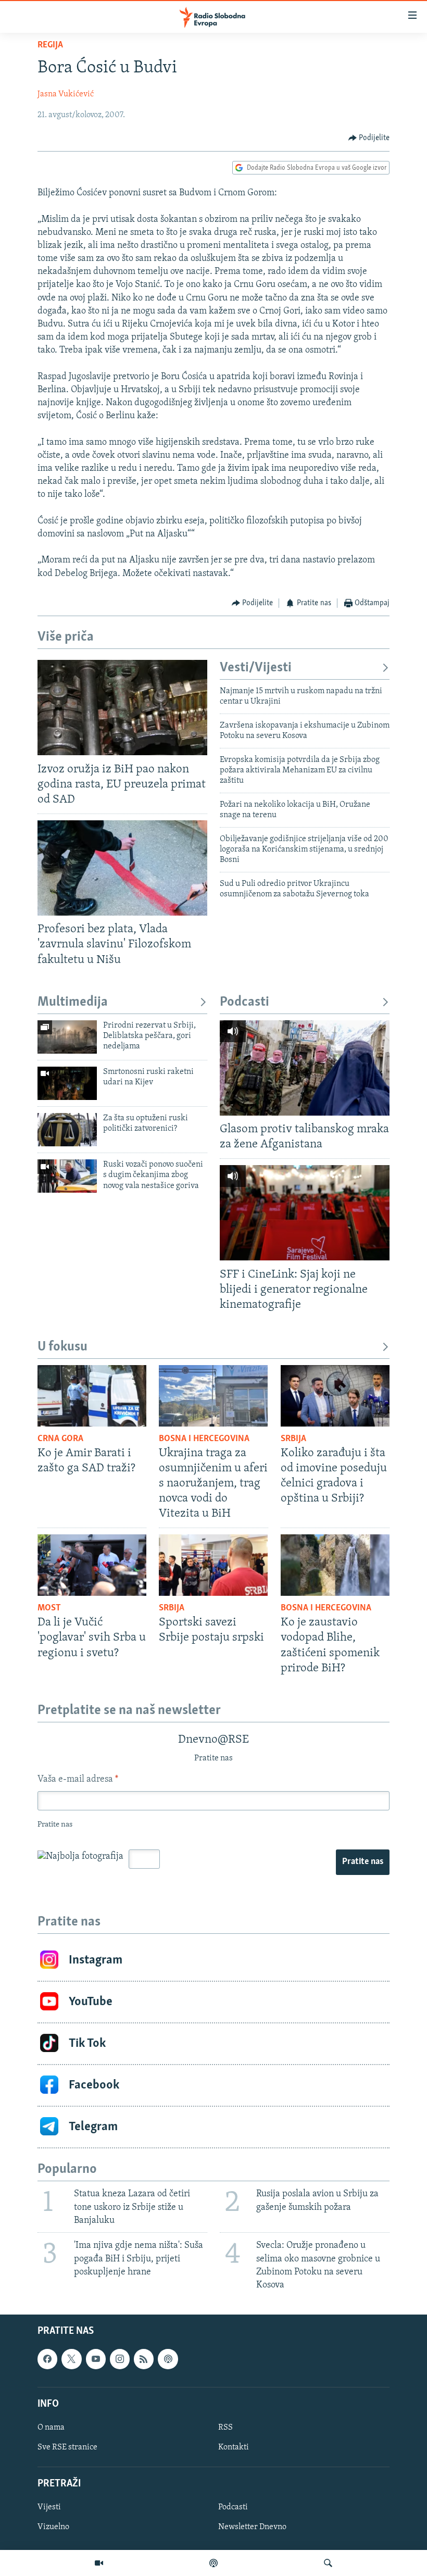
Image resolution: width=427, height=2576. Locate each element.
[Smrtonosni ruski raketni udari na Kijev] (67, 1083)
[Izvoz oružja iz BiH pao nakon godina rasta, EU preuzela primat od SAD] (122, 708)
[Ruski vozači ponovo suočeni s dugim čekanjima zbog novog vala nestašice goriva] (67, 1176)
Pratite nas (363, 1862)
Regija (50, 45)
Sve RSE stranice (67, 2447)
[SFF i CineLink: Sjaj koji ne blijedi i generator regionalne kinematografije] (305, 1213)
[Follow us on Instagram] (120, 2359)
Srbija (293, 1439)
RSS (225, 2428)
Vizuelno (53, 2528)
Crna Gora (60, 1439)
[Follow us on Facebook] (47, 2359)
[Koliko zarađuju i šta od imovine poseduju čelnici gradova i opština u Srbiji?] (335, 1396)
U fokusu (62, 1347)
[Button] (369, 138)
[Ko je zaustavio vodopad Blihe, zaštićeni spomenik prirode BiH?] (335, 1565)
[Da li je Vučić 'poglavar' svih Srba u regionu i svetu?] (92, 1565)
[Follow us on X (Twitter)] (71, 2359)
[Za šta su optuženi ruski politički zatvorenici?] (67, 1130)
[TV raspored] (168, 2359)
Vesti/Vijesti (256, 668)
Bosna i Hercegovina (204, 1439)
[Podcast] (213, 2563)
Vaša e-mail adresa (78, 1780)
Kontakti (234, 2447)
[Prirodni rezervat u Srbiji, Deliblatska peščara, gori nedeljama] (67, 1037)
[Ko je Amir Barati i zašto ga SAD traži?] (92, 1396)
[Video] (99, 2563)
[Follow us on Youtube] (96, 2359)
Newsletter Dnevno (252, 2528)
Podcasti (244, 1002)
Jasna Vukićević (66, 94)
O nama (51, 2428)
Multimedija (73, 1002)
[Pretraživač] (328, 2563)
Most (49, 1608)
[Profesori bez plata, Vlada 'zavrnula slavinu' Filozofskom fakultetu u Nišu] (122, 868)
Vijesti (49, 2508)
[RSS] (144, 2359)
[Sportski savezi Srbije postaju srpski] (213, 1565)
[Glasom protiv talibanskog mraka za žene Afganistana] (305, 1068)
